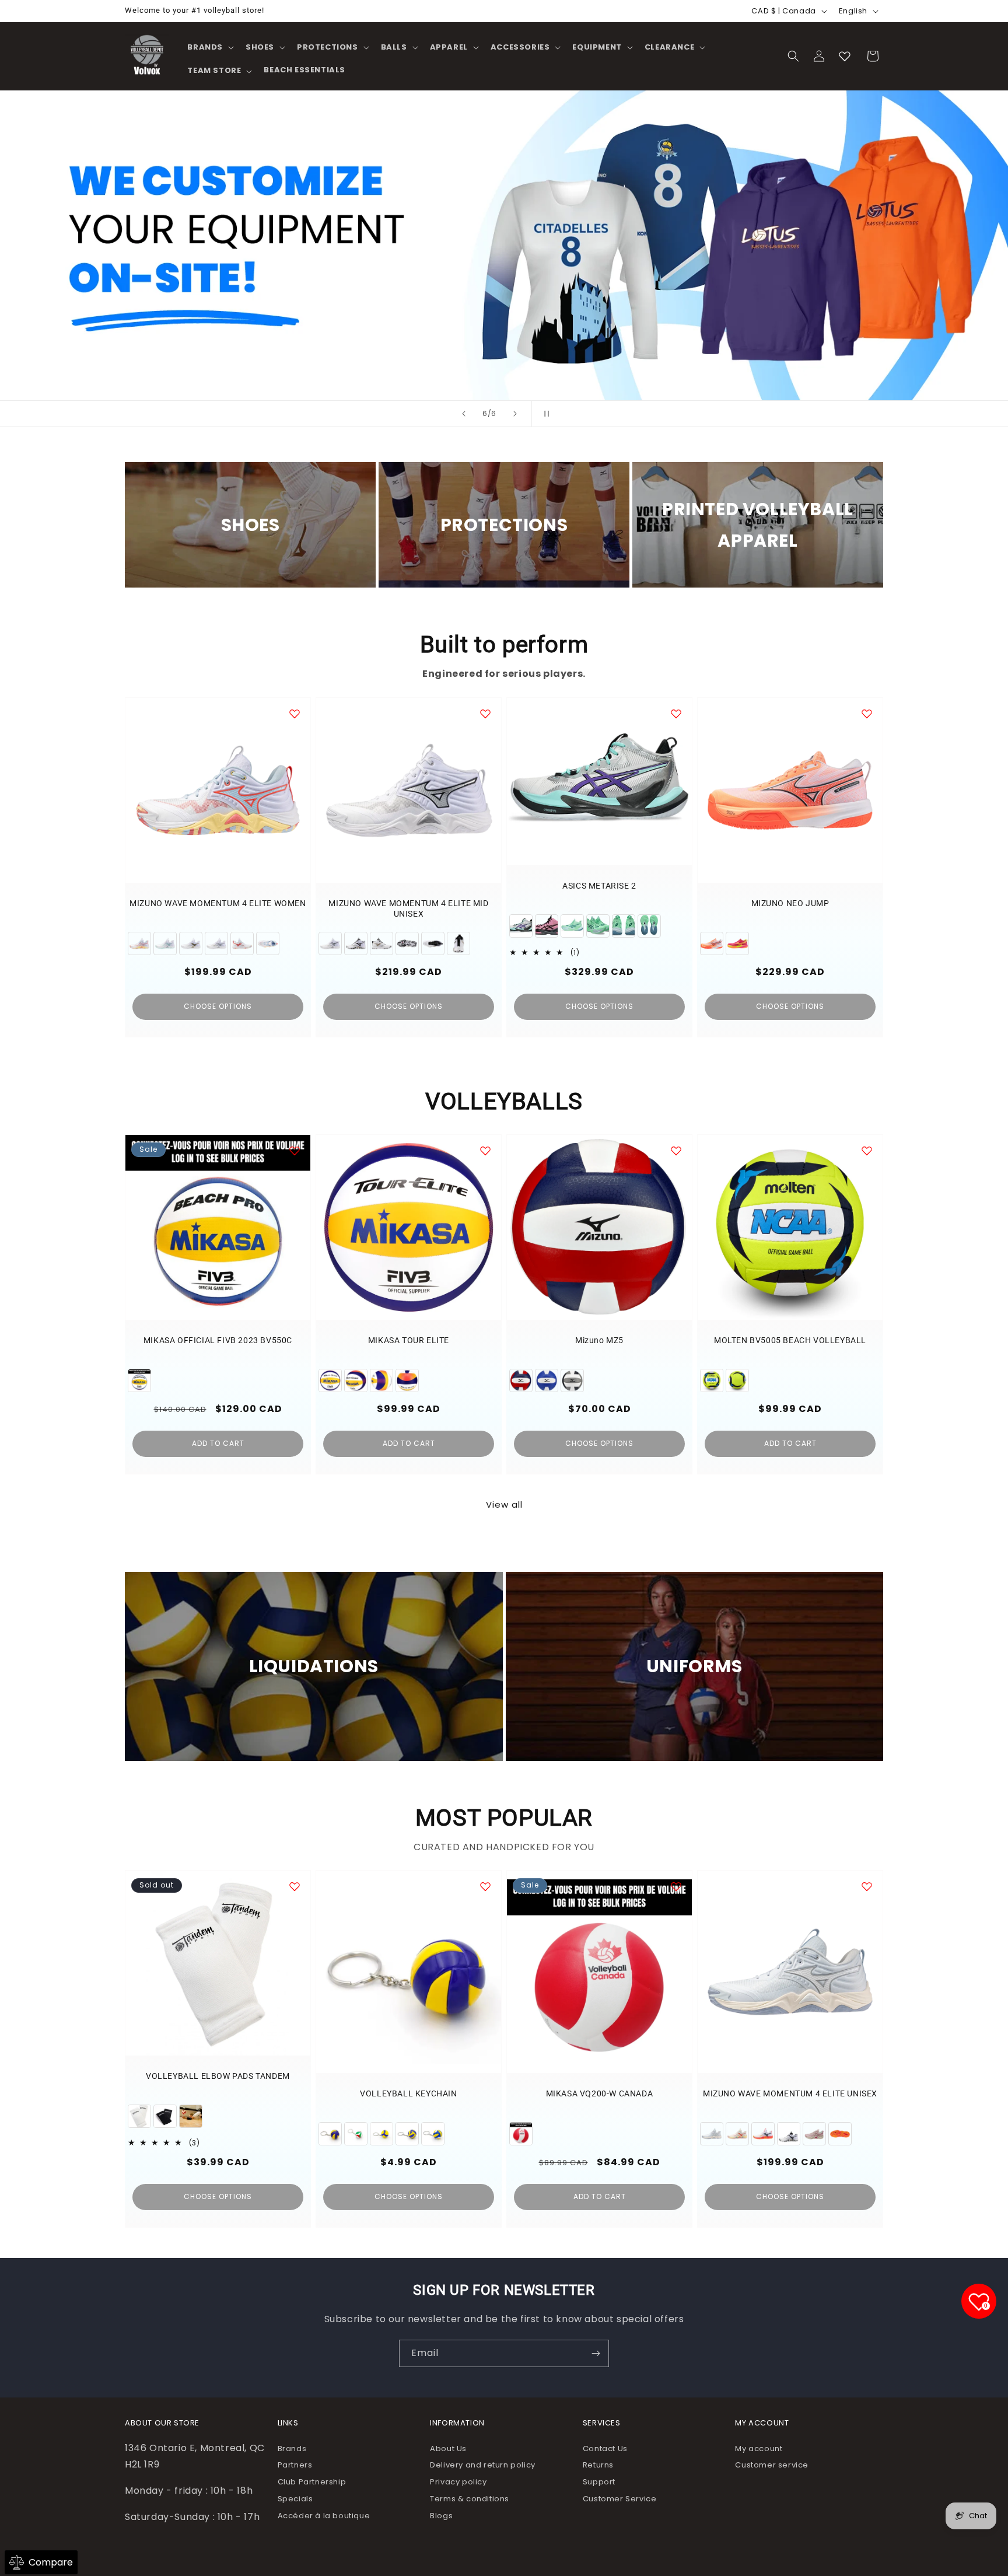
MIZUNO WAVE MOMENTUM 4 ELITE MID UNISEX (408, 908)
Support (599, 2482)
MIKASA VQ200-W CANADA (600, 2093)
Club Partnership (312, 2482)
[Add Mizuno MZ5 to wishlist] (676, 1151)
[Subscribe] (596, 2353)
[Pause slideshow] (544, 414)
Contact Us (605, 2449)
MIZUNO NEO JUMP (790, 903)
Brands (292, 2449)
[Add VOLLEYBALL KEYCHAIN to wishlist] (485, 1886)
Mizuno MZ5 (599, 1340)
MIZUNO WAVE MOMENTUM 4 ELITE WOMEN (218, 903)
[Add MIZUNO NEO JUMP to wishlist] (867, 714)
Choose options (218, 1006)
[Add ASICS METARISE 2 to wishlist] (676, 714)
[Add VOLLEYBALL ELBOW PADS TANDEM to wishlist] (295, 1886)
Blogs (441, 2516)
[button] (209, 48)
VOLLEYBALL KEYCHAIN (408, 2093)
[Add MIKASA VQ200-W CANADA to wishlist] (676, 1886)
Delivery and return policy (483, 2465)
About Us (448, 2449)
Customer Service (620, 2499)
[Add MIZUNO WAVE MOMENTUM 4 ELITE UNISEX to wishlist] (867, 1886)
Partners (295, 2465)
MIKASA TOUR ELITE (409, 1340)
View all (504, 1504)
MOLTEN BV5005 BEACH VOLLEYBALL (790, 1340)
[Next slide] (515, 414)
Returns (598, 2465)
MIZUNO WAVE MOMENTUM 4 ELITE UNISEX (790, 2093)
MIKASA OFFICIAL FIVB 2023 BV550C (218, 1340)
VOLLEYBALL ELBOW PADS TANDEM (218, 2076)
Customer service (772, 2465)
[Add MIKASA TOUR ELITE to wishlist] (485, 1151)
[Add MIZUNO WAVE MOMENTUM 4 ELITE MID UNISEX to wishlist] (485, 714)
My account (759, 2449)
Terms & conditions (470, 2499)
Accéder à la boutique (324, 2516)
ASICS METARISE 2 (599, 886)
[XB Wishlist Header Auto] (845, 56)
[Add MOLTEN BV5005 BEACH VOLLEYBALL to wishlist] (867, 1151)
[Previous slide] (464, 414)
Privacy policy (458, 2482)
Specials (295, 2499)
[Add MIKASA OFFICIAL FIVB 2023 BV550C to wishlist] (295, 1151)
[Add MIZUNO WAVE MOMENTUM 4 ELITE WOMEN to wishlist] (295, 714)
